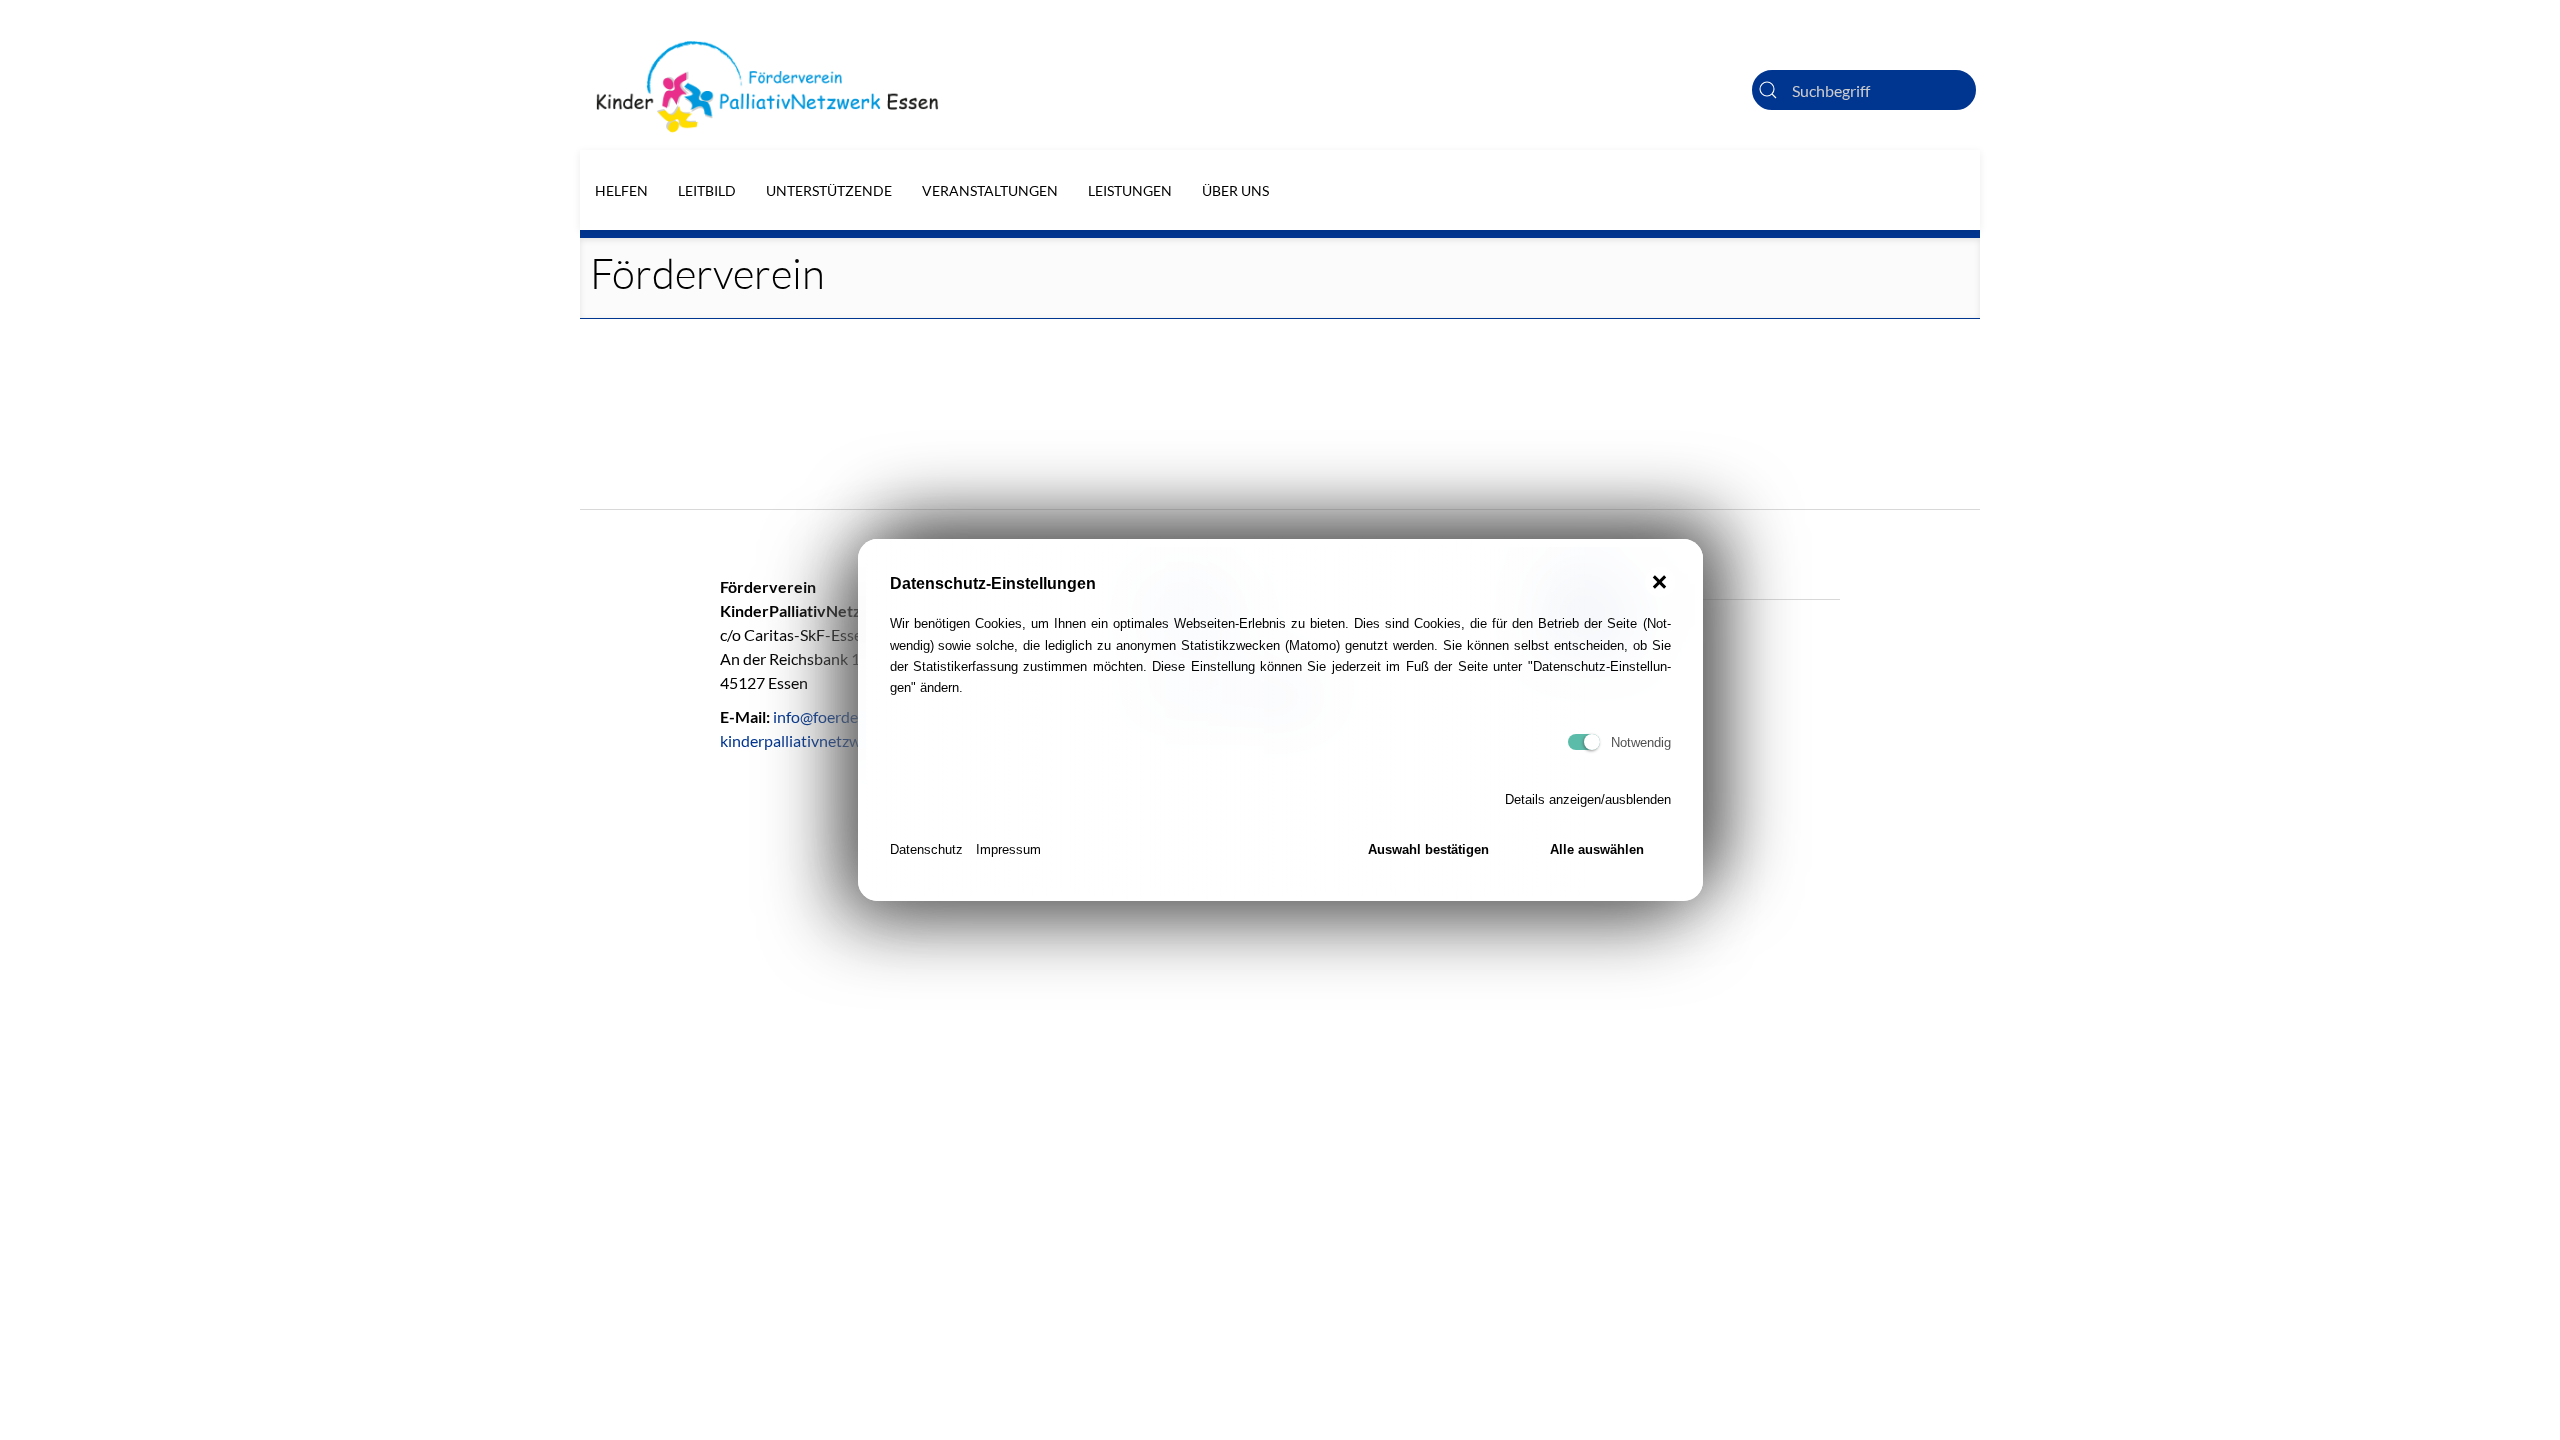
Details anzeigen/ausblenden (1588, 799)
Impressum (1008, 849)
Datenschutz (926, 849)
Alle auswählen (1597, 849)
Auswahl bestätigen (1428, 849)
